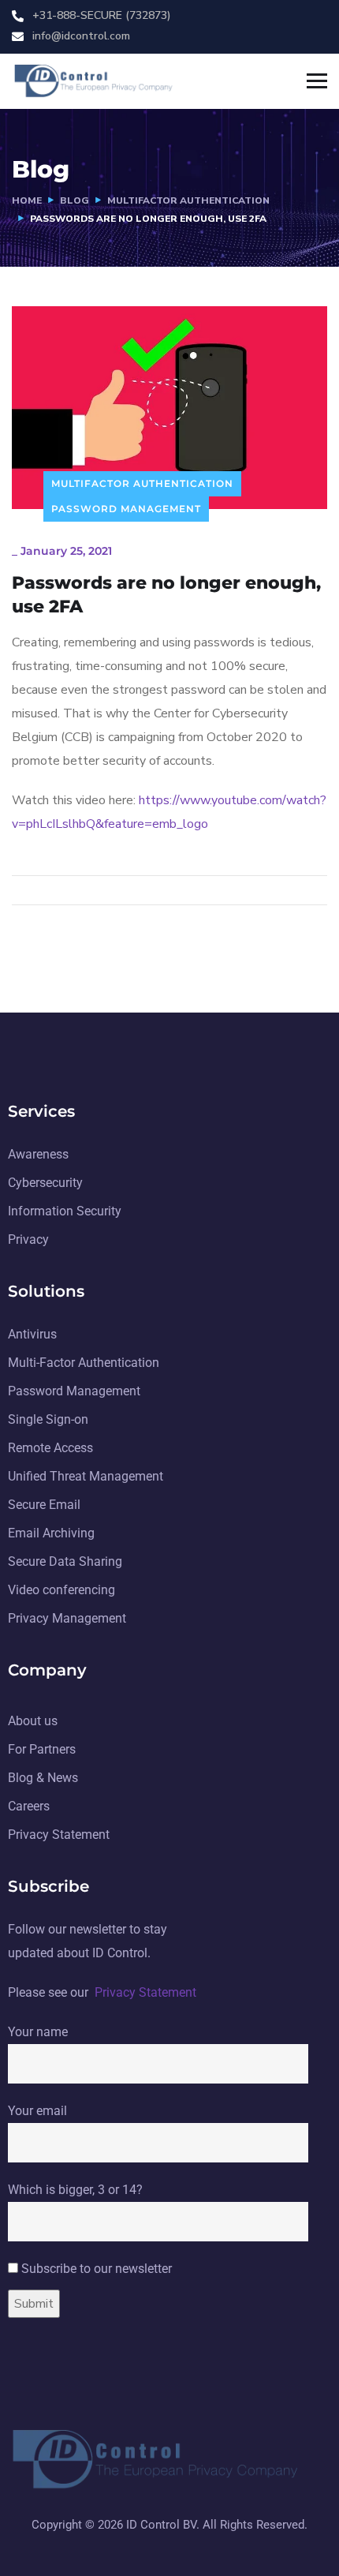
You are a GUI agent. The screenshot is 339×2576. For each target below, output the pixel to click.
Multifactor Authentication (188, 200)
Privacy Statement (145, 1992)
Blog (75, 200)
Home (27, 200)
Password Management (126, 509)
